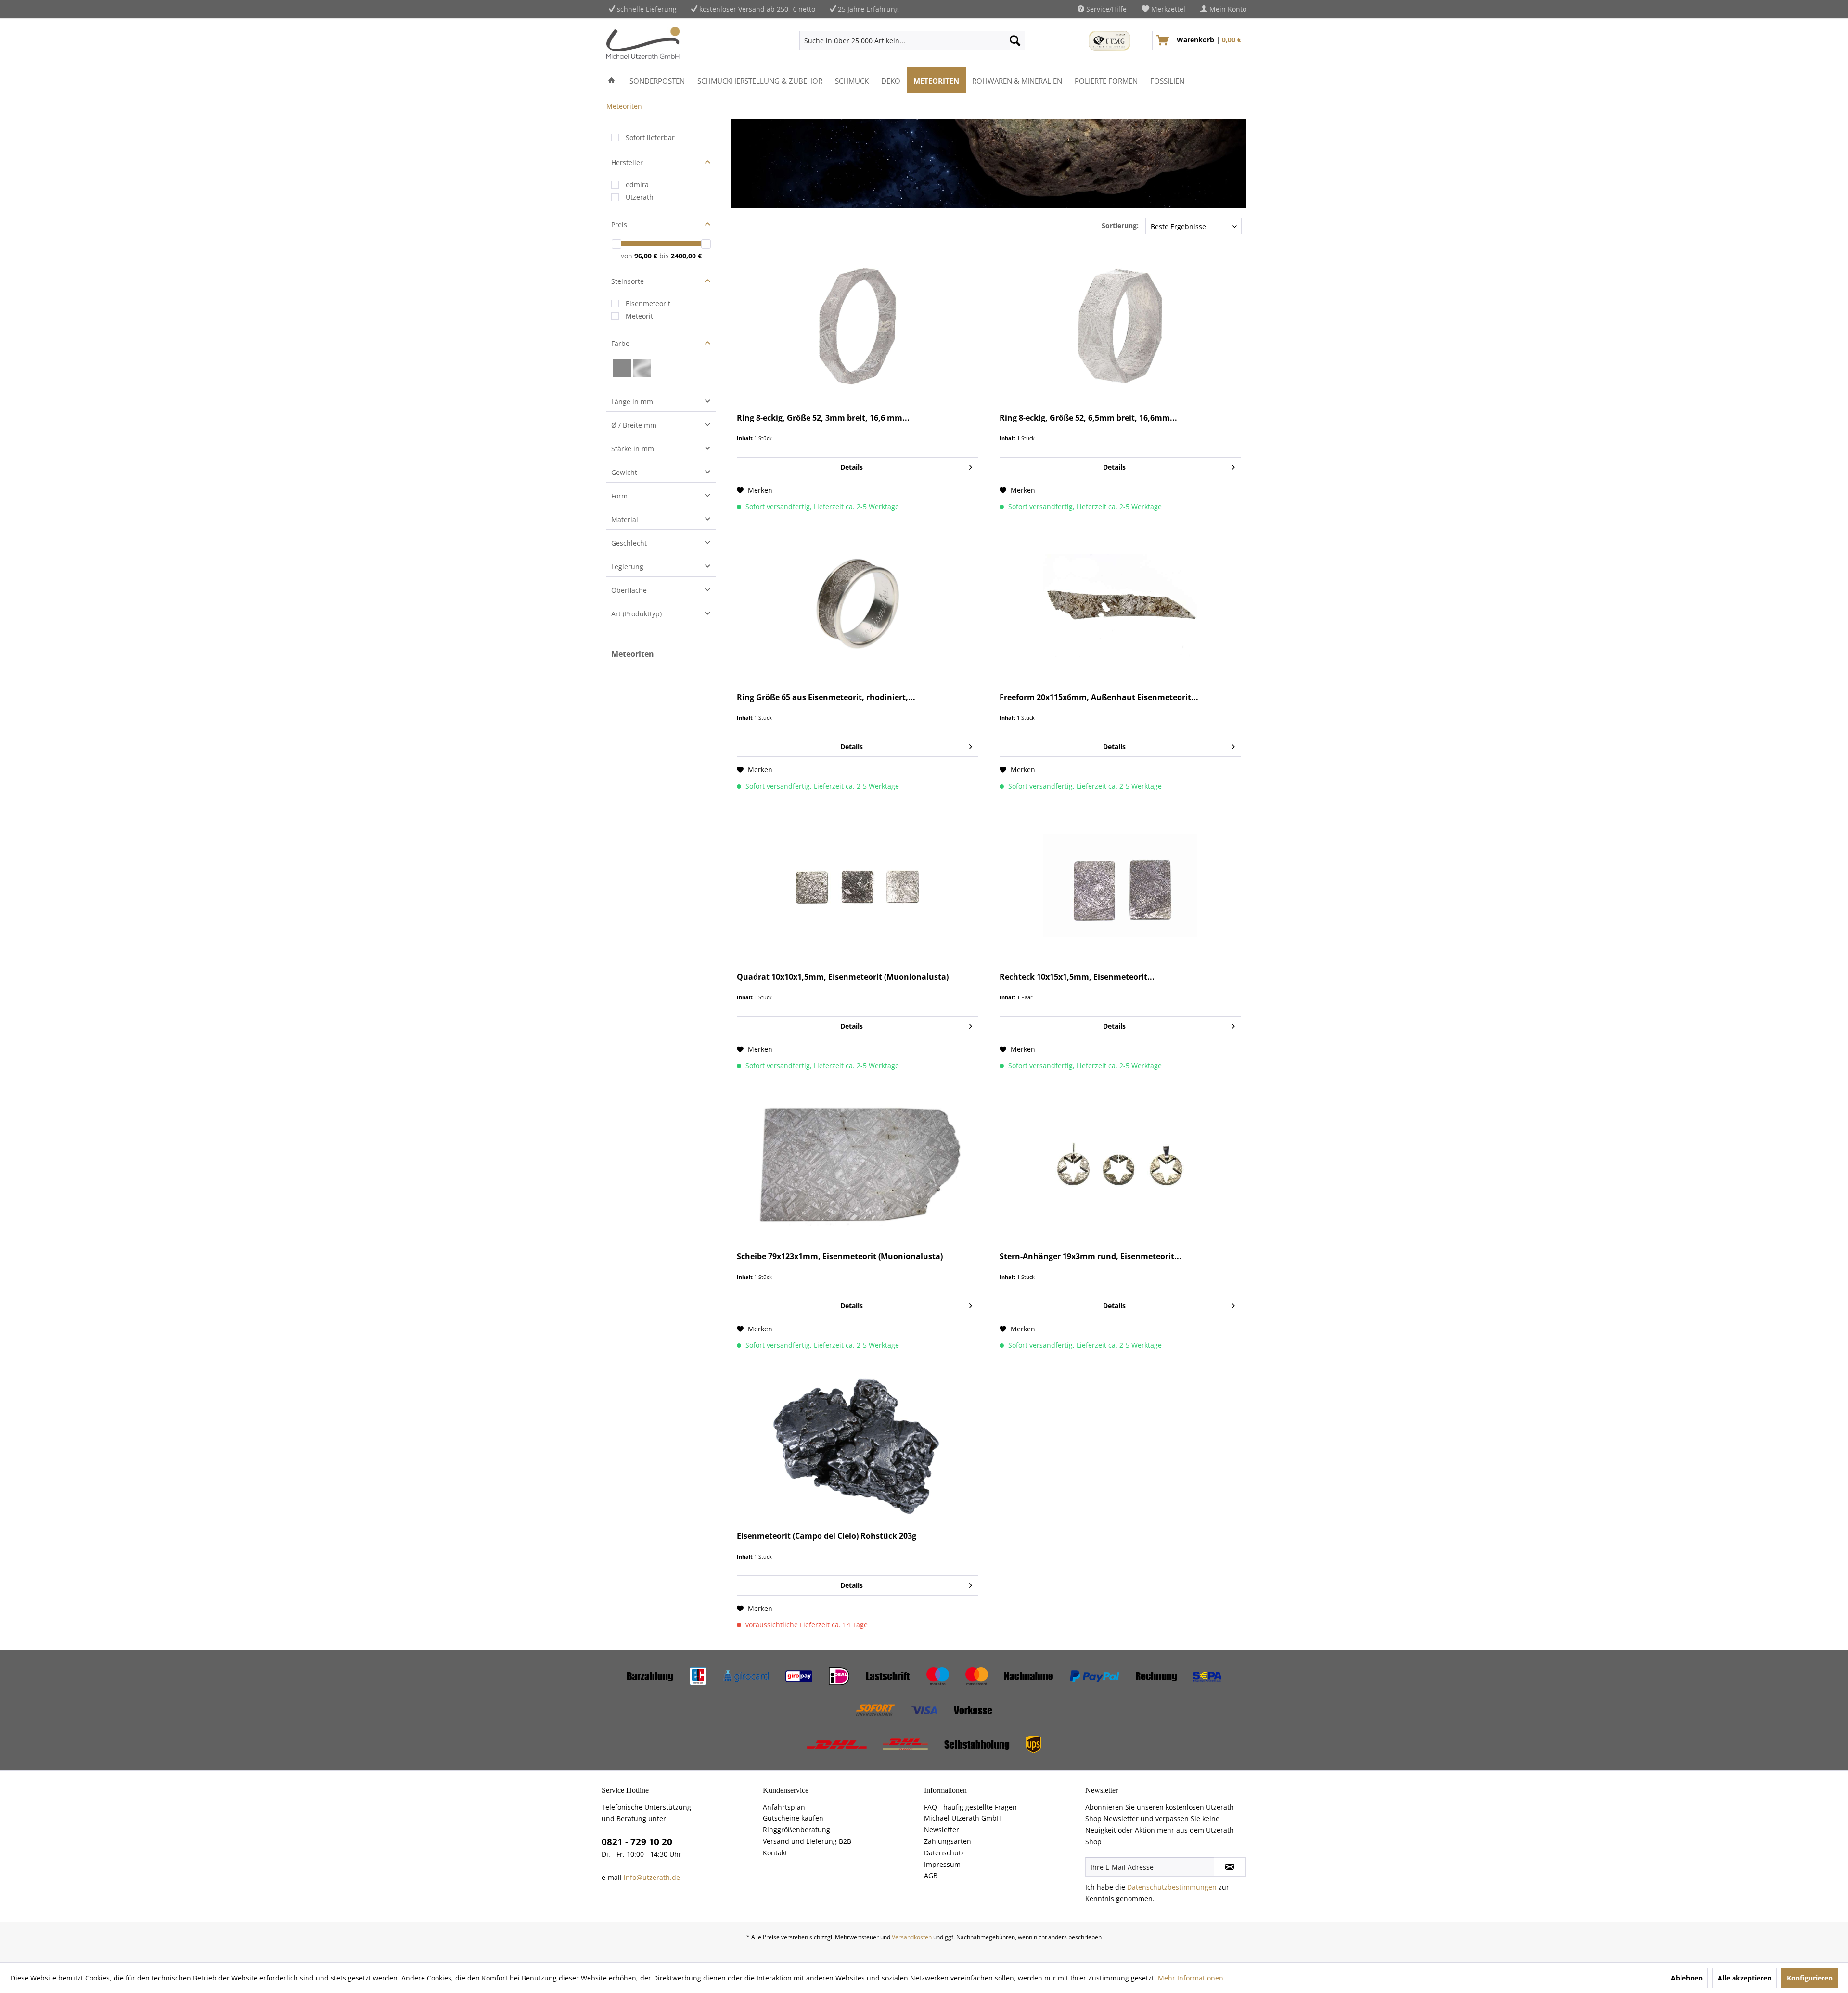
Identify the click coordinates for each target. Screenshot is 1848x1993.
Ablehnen (1687, 1978)
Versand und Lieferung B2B (807, 1841)
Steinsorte (628, 281)
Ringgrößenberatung (796, 1830)
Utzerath (640, 197)
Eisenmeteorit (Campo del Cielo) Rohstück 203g (827, 1536)
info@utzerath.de (652, 1877)
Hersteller (627, 162)
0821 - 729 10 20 (637, 1842)
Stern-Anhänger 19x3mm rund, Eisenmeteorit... (1091, 1257)
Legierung (627, 567)
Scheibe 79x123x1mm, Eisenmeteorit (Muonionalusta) (840, 1257)
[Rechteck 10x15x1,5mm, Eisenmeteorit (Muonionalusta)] (1120, 885)
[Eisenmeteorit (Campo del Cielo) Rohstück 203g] (858, 1444)
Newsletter (942, 1830)
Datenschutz (944, 1853)
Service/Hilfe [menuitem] (1105, 9)
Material (625, 519)
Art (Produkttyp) (636, 614)
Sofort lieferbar (650, 137)
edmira (637, 185)
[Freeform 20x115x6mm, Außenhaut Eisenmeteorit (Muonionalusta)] (1120, 606)
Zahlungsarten (948, 1841)
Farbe (620, 343)
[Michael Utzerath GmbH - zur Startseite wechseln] (643, 43)
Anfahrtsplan (784, 1807)
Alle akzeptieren (1745, 1978)
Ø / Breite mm (634, 425)
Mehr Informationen (1191, 1978)
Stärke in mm (633, 449)
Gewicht (624, 472)
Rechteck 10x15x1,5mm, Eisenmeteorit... (1077, 977)
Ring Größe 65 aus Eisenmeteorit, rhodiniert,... (826, 697)
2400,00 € (686, 256)
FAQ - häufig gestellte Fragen (970, 1807)
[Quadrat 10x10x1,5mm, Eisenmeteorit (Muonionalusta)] (858, 885)
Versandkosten (912, 1937)
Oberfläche (629, 590)
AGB (931, 1875)
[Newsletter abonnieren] (1230, 1867)
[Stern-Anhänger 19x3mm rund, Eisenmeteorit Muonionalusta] (1120, 1165)
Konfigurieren (1810, 1978)
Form (619, 496)
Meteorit (639, 316)
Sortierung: (1120, 225)
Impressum (942, 1864)
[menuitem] (1164, 9)
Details (852, 467)
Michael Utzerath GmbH (963, 1818)
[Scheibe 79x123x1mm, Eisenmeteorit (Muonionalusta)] (858, 1165)
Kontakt (775, 1853)
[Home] (611, 80)
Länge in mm (632, 402)
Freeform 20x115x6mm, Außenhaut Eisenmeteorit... (1099, 697)
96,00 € (647, 256)
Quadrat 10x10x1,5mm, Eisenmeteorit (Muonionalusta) (843, 977)
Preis (619, 224)
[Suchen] (1015, 40)
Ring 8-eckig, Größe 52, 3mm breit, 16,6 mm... (823, 418)
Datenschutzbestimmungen (1172, 1887)
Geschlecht (629, 543)
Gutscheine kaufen (793, 1818)
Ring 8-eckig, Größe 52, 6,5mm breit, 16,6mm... (1088, 418)
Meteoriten (633, 654)
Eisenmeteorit (648, 303)
